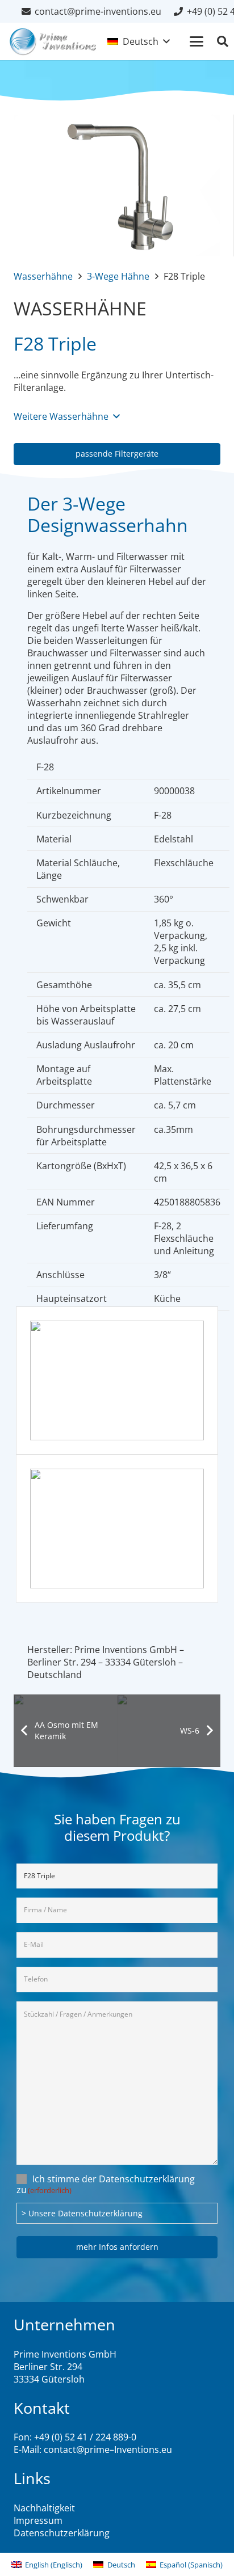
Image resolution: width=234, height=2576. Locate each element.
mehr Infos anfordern (117, 2247)
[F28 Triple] (117, 121)
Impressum (38, 2520)
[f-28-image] (117, 1380)
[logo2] (53, 41)
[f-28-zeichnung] (117, 1529)
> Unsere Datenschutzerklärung (82, 2213)
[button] (138, 41)
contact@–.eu (108, 2449)
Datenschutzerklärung (62, 2533)
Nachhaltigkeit (44, 2508)
